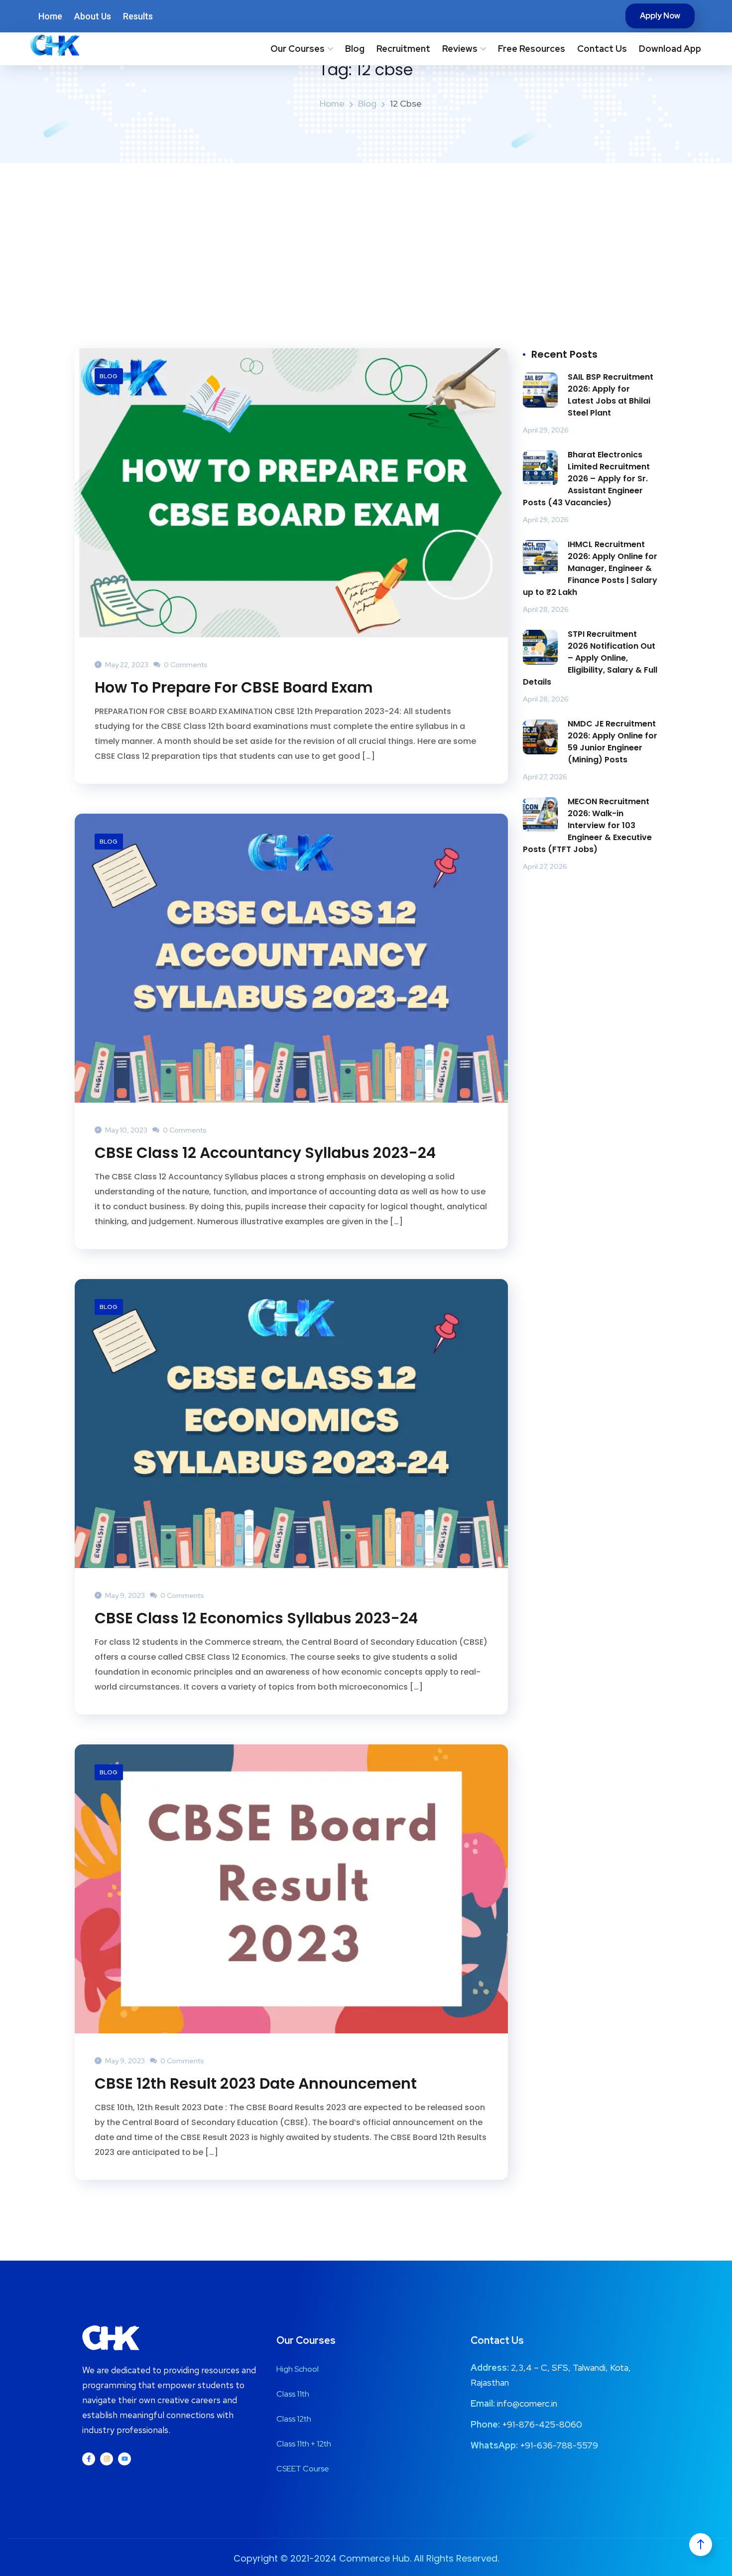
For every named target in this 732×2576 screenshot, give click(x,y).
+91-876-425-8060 (542, 2424)
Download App (670, 49)
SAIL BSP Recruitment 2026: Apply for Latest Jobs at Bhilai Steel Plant (610, 395)
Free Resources (532, 49)
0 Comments (185, 665)
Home (50, 16)
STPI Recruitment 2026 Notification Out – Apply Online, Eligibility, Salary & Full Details (590, 658)
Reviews (460, 49)
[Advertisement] (366, 238)
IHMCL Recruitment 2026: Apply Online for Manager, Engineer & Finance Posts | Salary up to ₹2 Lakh (590, 568)
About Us (93, 16)
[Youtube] (124, 2459)
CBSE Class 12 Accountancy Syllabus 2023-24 (265, 1153)
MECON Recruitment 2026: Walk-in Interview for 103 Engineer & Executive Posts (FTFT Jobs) (587, 825)
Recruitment (403, 49)
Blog (355, 49)
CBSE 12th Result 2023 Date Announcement (256, 2084)
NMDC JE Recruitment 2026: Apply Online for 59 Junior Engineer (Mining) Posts (612, 742)
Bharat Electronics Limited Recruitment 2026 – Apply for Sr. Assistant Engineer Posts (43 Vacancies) (586, 479)
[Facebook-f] (89, 2459)
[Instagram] (107, 2459)
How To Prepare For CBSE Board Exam (234, 688)
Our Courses (298, 49)
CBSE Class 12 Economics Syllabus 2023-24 (256, 1618)
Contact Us (602, 49)
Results (138, 16)
